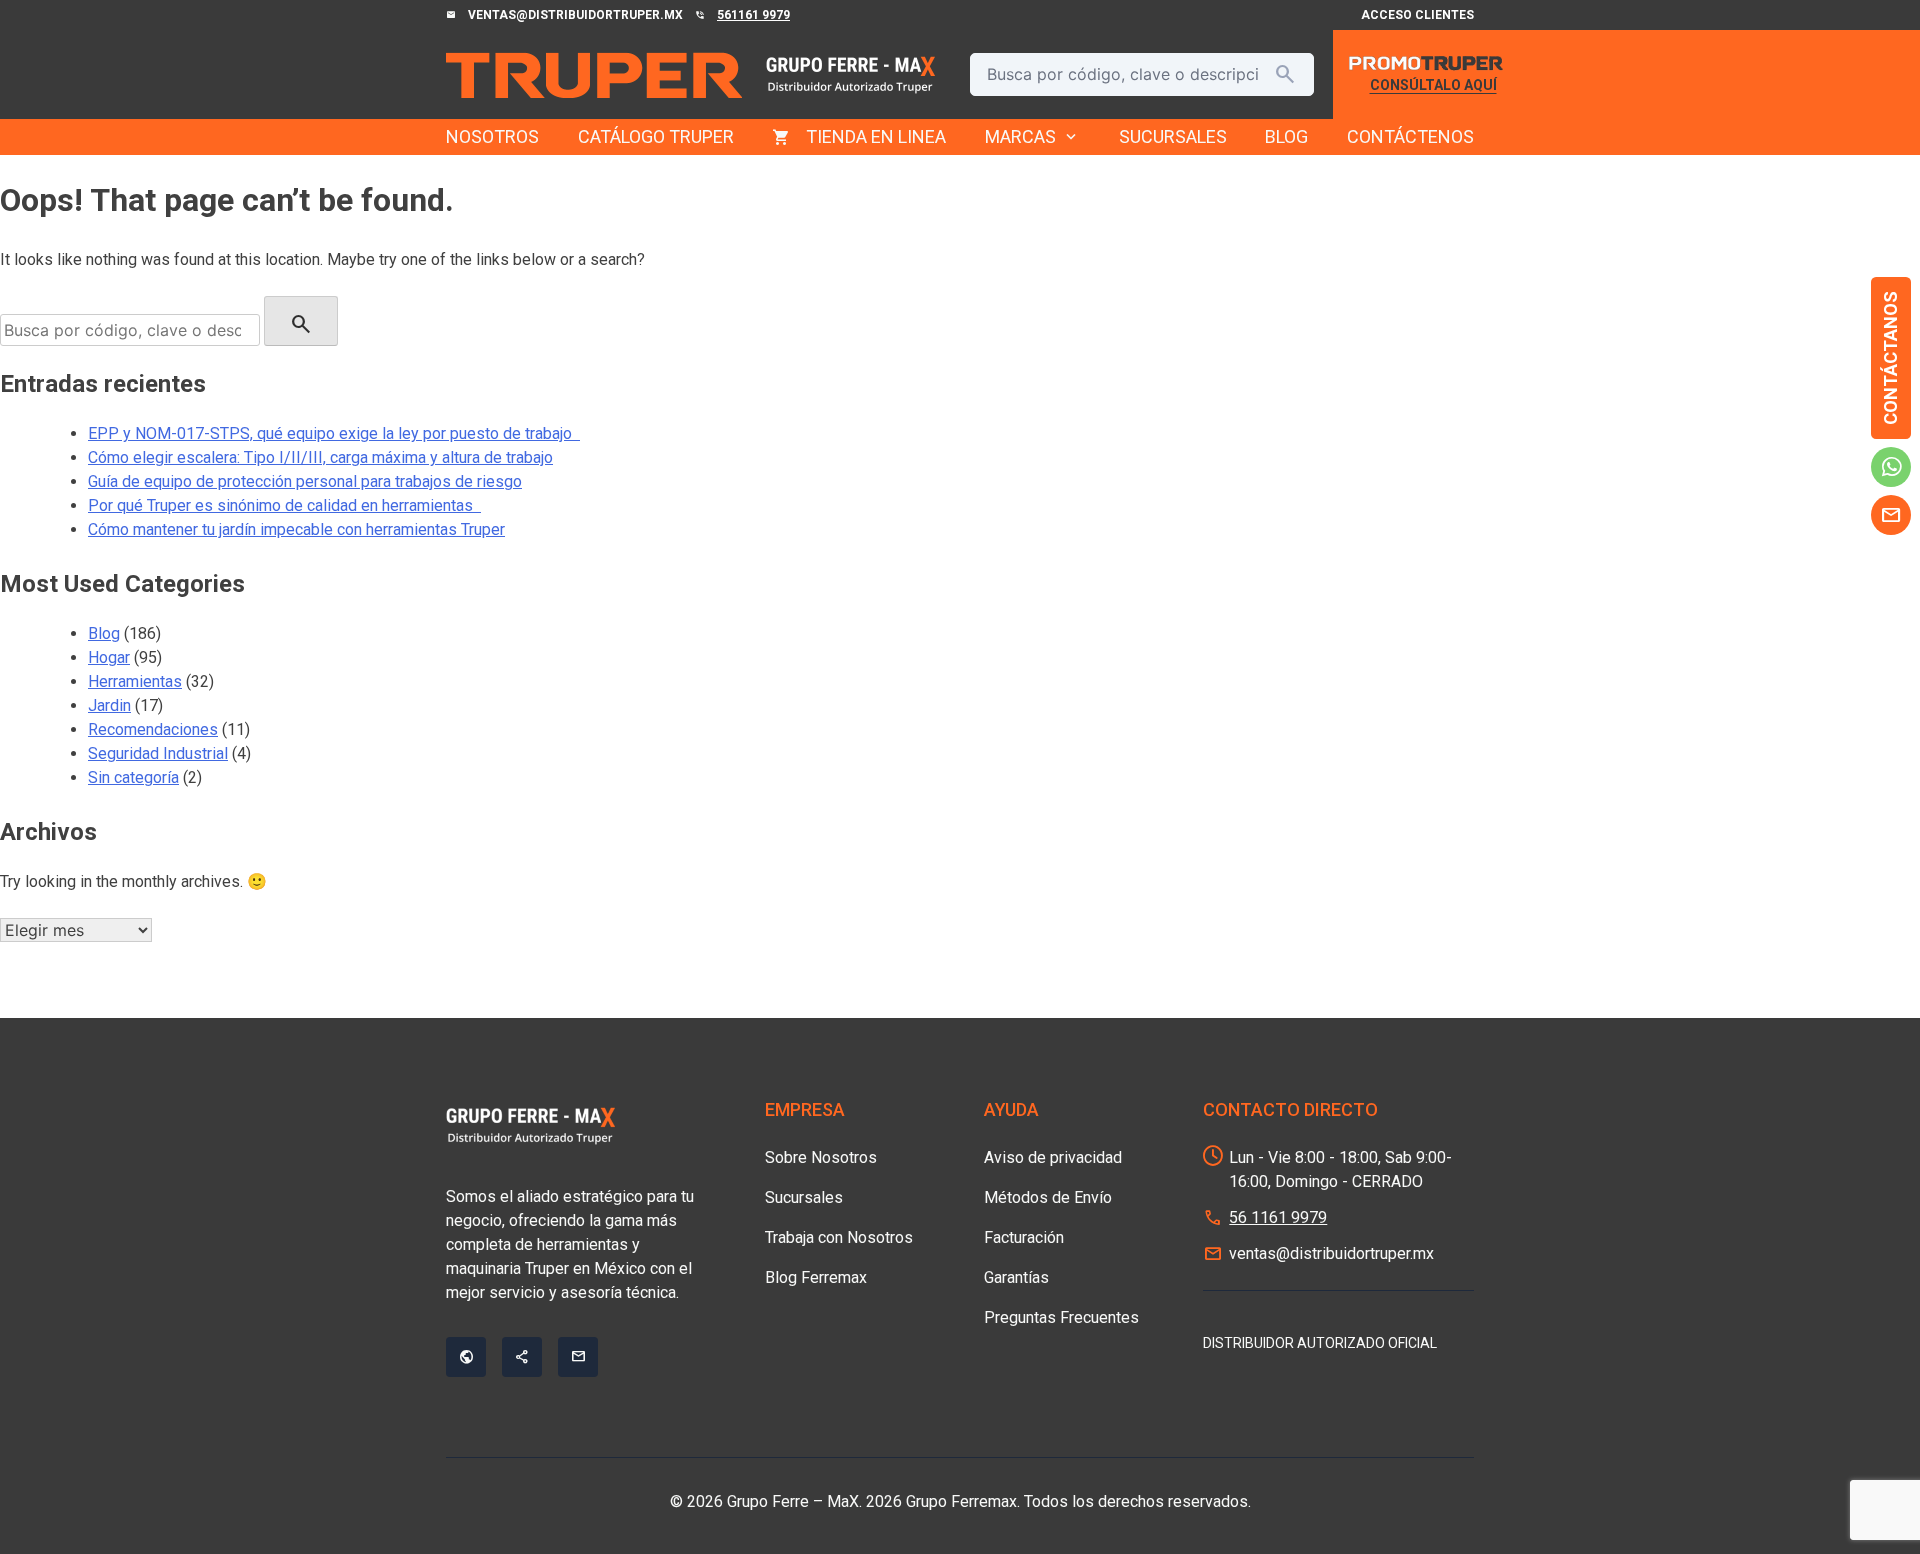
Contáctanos (1890, 358)
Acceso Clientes (1417, 15)
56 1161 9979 (1278, 1217)
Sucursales (804, 1197)
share (522, 1357)
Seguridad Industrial (158, 753)
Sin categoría (133, 777)
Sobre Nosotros (821, 1157)
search (1285, 74)
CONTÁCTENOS (1410, 136)
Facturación (1024, 1237)
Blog (104, 633)
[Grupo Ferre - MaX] (594, 75)
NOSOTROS (492, 136)
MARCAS (1032, 137)
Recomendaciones (153, 729)
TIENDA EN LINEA (876, 136)
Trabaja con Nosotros (839, 1237)
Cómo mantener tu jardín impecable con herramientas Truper (296, 529)
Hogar (109, 657)
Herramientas (135, 681)
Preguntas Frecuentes (1061, 1317)
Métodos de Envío (1048, 1197)
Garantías (1016, 1277)
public (466, 1357)
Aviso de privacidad (1053, 1157)
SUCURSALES (1173, 136)
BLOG (1286, 136)
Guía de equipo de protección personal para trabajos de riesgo (305, 481)
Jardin (109, 705)
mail (1891, 515)
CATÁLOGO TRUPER (656, 136)
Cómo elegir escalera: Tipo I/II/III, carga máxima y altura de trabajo (320, 457)
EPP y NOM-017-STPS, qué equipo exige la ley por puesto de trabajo (334, 433)
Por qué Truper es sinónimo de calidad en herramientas (284, 505)
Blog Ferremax (816, 1277)
